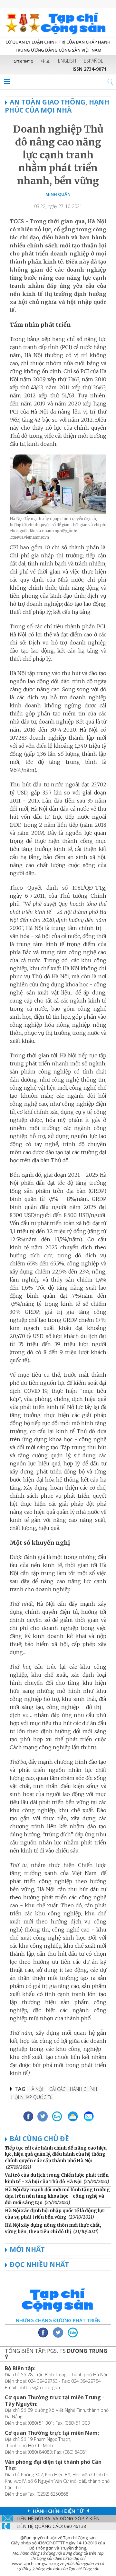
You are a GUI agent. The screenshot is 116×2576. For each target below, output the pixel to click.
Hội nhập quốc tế (32, 2097)
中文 (46, 61)
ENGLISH (67, 61)
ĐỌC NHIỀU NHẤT (39, 2264)
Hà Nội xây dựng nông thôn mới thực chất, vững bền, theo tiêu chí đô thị (53, 2228)
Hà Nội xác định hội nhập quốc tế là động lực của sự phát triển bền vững (55, 2214)
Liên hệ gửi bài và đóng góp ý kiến (58, 2518)
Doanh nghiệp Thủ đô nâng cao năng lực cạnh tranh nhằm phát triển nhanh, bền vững (58, 155)
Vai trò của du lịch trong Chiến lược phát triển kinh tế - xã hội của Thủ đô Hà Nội (57, 2178)
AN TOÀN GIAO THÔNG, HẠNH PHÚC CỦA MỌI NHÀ (57, 106)
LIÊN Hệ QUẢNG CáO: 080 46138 (51, 2526)
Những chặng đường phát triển (58, 2320)
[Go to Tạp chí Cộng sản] (58, 23)
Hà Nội (36, 2089)
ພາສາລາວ (24, 61)
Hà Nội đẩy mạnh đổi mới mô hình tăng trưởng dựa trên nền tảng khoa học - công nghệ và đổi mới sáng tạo (57, 2196)
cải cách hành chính (73, 2089)
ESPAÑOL (93, 61)
